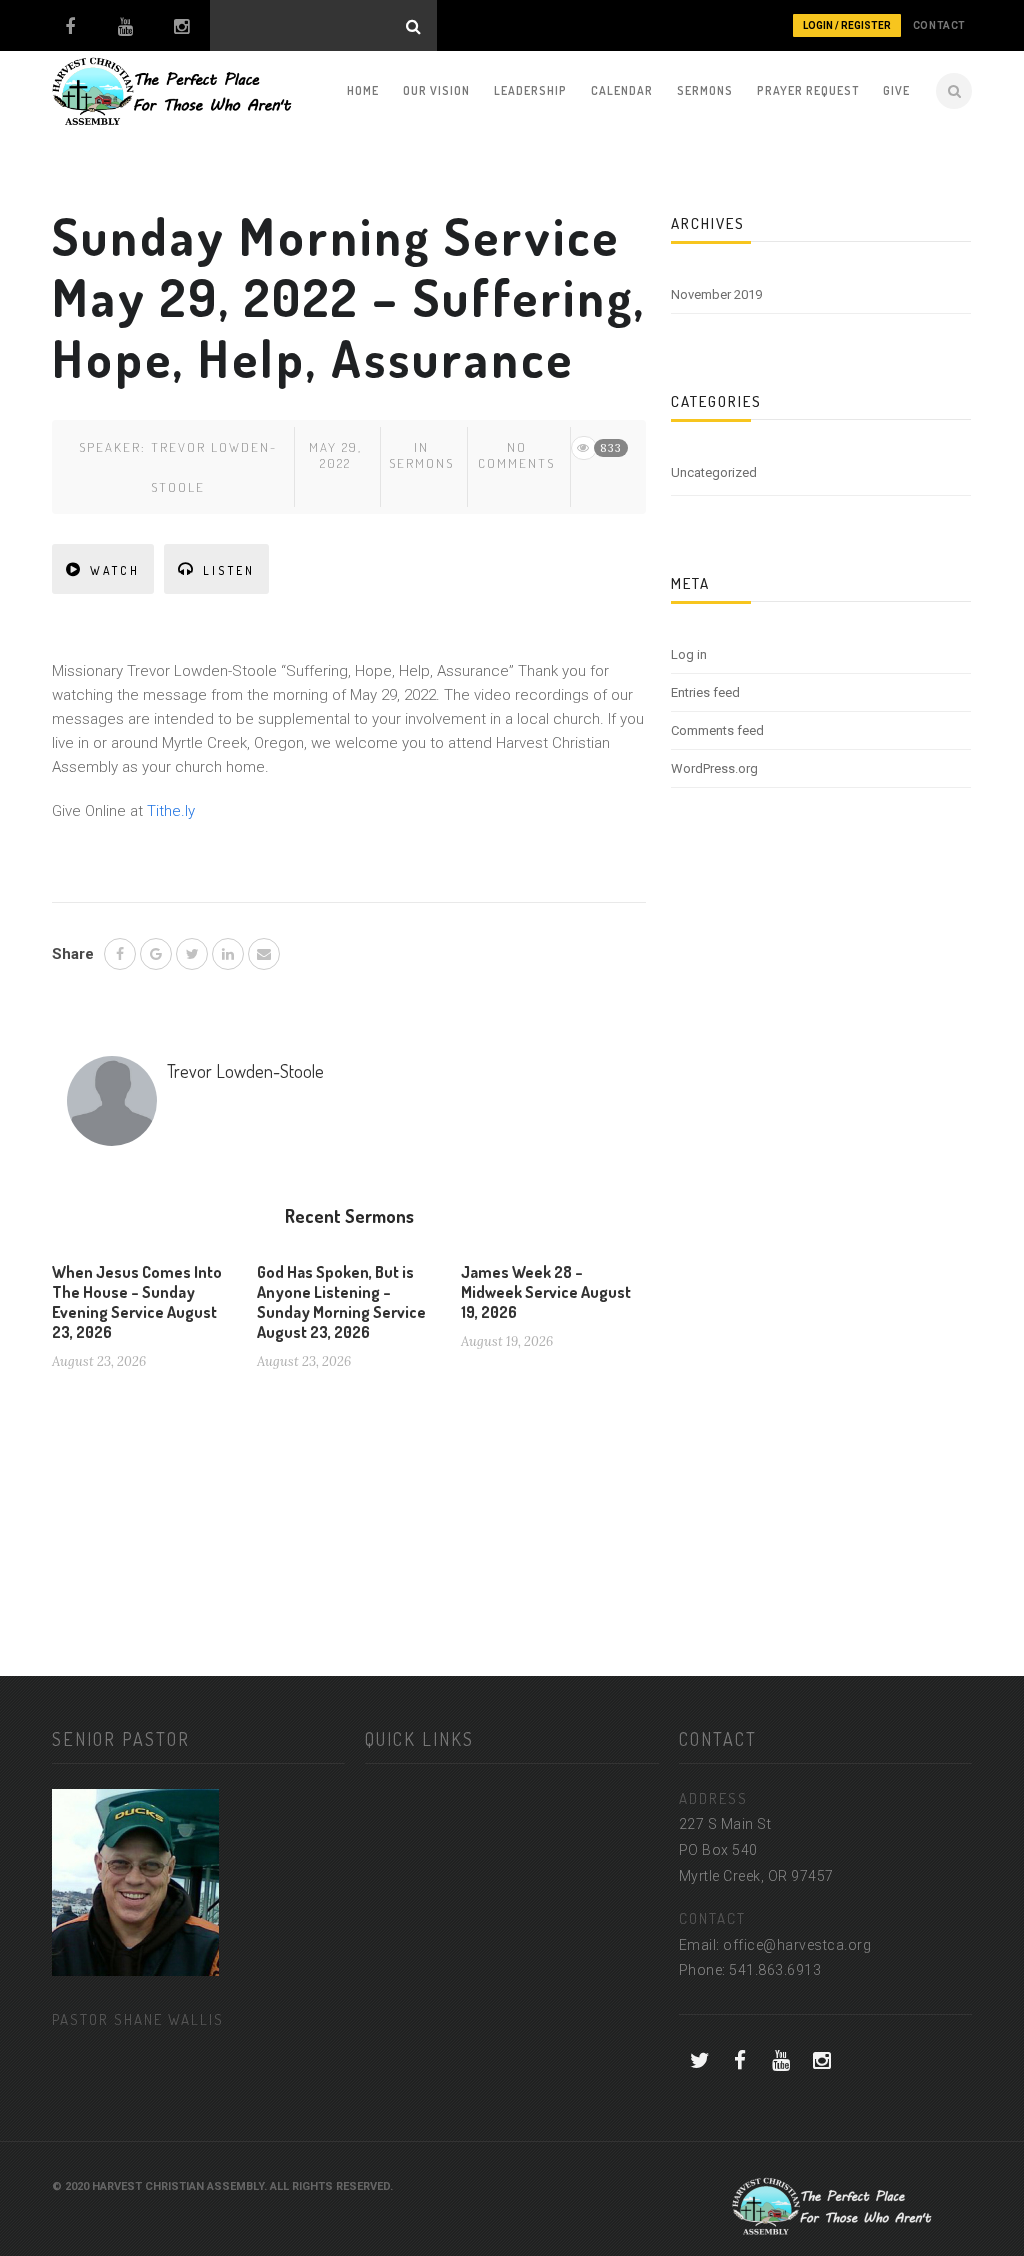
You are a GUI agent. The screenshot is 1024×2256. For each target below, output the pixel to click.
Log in (689, 654)
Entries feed (705, 692)
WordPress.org (714, 768)
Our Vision (436, 90)
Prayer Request (808, 90)
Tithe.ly (171, 811)
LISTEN (229, 570)
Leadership (530, 90)
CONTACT (939, 25)
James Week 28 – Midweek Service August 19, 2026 (546, 1292)
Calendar (622, 90)
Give (896, 90)
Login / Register (847, 25)
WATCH (115, 570)
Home (363, 90)
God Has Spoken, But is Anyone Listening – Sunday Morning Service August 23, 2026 (341, 1302)
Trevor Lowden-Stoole (245, 1071)
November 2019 (716, 294)
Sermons (705, 90)
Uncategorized (714, 472)
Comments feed (717, 730)
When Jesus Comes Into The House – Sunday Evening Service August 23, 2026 (137, 1302)
